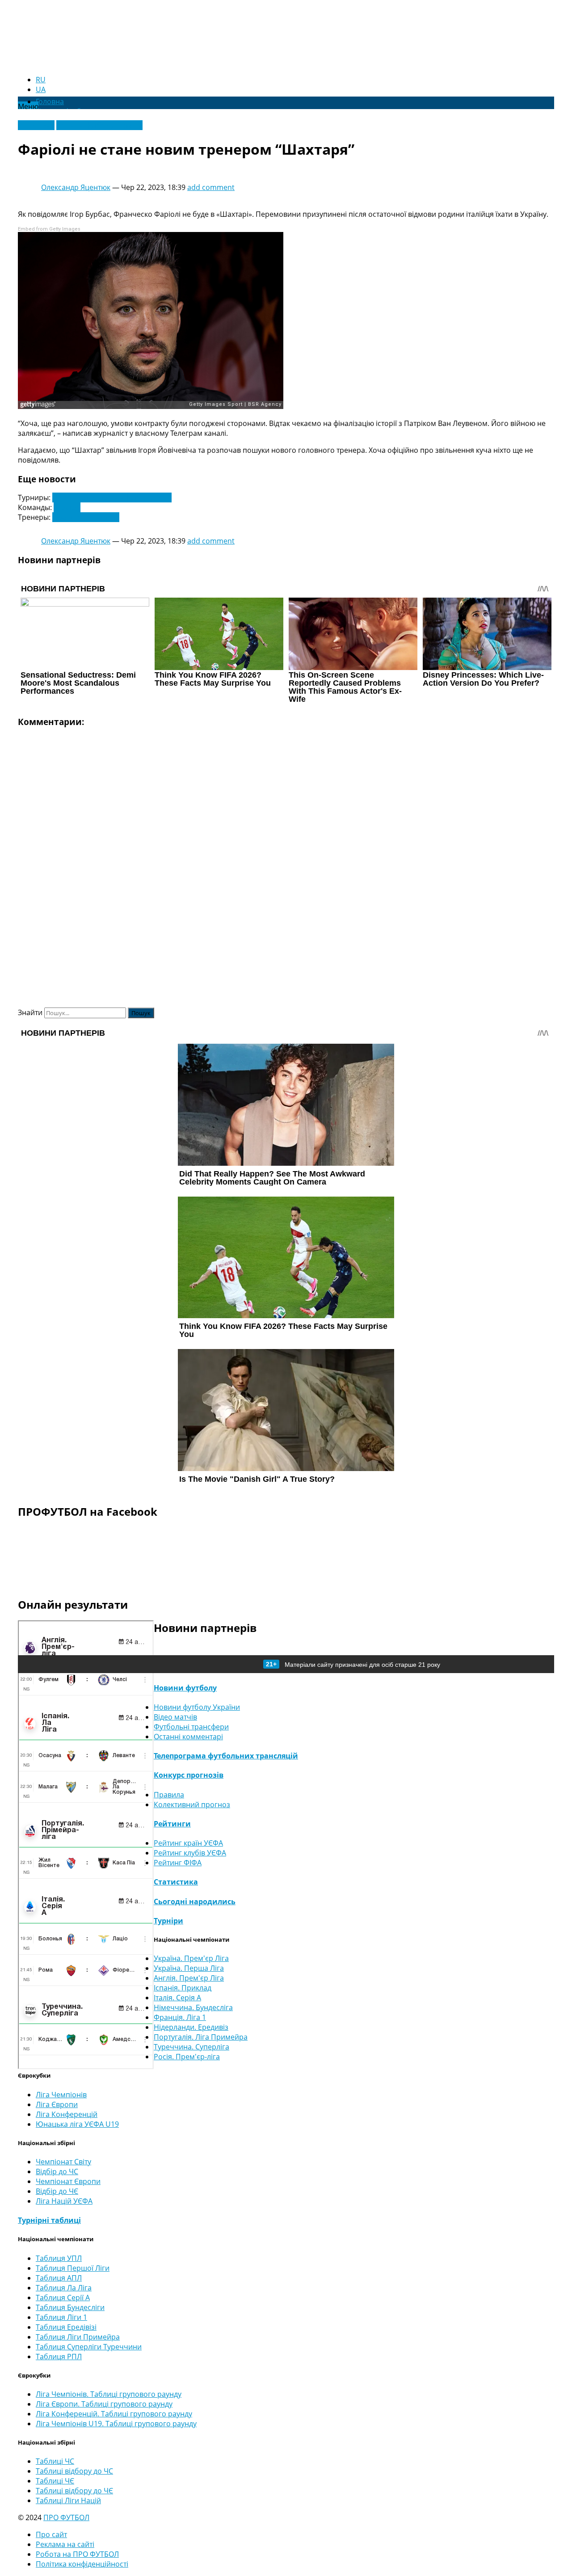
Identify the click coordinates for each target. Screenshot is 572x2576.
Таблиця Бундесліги (70, 2307)
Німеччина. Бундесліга (193, 2007)
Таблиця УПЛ (59, 2258)
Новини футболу (185, 1688)
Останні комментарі (188, 1737)
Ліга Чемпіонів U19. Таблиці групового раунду (116, 2424)
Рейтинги (172, 1824)
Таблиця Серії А (63, 2298)
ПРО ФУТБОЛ (66, 2517)
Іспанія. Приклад (183, 1988)
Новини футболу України (99, 125)
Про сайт (51, 2534)
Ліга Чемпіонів (61, 2095)
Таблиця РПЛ (59, 2357)
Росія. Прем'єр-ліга (187, 2057)
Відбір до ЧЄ (57, 2191)
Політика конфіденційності (82, 2564)
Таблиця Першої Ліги (73, 2268)
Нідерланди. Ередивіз (191, 2027)
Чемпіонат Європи (68, 2181)
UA (41, 89)
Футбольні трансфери (191, 1727)
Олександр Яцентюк (76, 187)
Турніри (168, 1921)
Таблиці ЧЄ (55, 2481)
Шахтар (67, 507)
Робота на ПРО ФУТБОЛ (77, 2554)
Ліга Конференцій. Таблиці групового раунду (114, 2414)
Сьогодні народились (195, 1901)
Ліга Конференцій (67, 2114)
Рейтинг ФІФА (178, 1863)
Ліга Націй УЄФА (64, 2201)
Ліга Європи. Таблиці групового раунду (104, 2404)
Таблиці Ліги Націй (68, 2500)
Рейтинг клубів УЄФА (190, 1853)
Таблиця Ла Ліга (64, 2288)
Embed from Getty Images (49, 229)
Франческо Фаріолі (86, 517)
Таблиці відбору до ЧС (74, 2471)
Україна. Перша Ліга (189, 1968)
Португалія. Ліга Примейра (201, 2037)
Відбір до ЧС (57, 2171)
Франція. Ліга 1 (180, 2017)
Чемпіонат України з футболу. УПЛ (112, 497)
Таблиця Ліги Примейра (78, 2337)
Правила (169, 1795)
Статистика (176, 1882)
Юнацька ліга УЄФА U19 (77, 2124)
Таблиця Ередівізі (66, 2327)
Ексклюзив (36, 125)
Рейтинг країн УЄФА (188, 1843)
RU (41, 80)
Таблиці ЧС (55, 2461)
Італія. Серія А (177, 1998)
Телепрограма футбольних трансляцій (226, 1756)
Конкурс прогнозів (189, 1775)
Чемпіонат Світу (63, 2162)
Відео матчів (175, 1717)
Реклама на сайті (65, 2544)
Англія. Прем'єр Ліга (189, 1978)
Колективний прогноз (192, 1804)
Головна (50, 101)
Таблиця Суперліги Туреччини (89, 2347)
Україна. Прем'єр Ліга (191, 1958)
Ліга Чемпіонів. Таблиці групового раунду (109, 2394)
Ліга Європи (57, 2104)
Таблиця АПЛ (59, 2278)
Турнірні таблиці (49, 2220)
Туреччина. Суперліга (191, 2047)
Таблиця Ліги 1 (61, 2317)
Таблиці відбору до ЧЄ (74, 2491)
